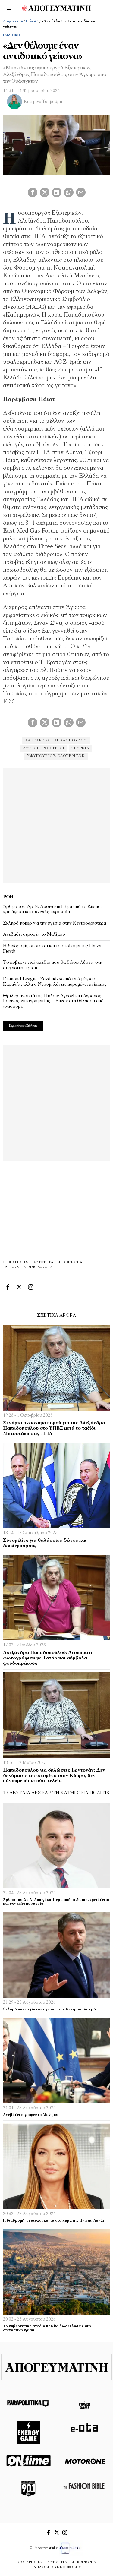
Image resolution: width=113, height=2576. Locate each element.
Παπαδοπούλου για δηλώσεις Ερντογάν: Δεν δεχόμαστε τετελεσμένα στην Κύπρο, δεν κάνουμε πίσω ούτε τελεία (54, 1776)
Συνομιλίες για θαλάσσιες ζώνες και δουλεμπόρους (45, 1543)
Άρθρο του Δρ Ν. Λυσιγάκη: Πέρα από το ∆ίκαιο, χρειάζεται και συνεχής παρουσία (52, 909)
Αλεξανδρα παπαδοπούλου (56, 741)
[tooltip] (33, 192)
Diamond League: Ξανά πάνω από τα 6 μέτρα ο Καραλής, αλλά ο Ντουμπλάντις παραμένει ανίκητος (55, 982)
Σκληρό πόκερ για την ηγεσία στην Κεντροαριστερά (55, 923)
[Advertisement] (56, 824)
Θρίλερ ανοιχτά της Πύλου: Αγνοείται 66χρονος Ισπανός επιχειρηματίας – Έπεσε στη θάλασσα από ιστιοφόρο (53, 1001)
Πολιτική (32, 21)
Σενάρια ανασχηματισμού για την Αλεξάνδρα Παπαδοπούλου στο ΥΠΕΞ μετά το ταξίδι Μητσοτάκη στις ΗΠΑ (54, 1428)
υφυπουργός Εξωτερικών (56, 756)
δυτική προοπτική (44, 748)
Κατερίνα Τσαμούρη (43, 102)
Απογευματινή (13, 21)
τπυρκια (80, 748)
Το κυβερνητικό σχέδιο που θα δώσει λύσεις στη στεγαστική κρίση (53, 965)
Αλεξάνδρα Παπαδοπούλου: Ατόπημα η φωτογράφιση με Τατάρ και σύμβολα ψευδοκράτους (47, 1658)
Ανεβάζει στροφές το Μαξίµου (34, 934)
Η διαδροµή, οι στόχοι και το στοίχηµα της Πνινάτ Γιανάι (53, 949)
